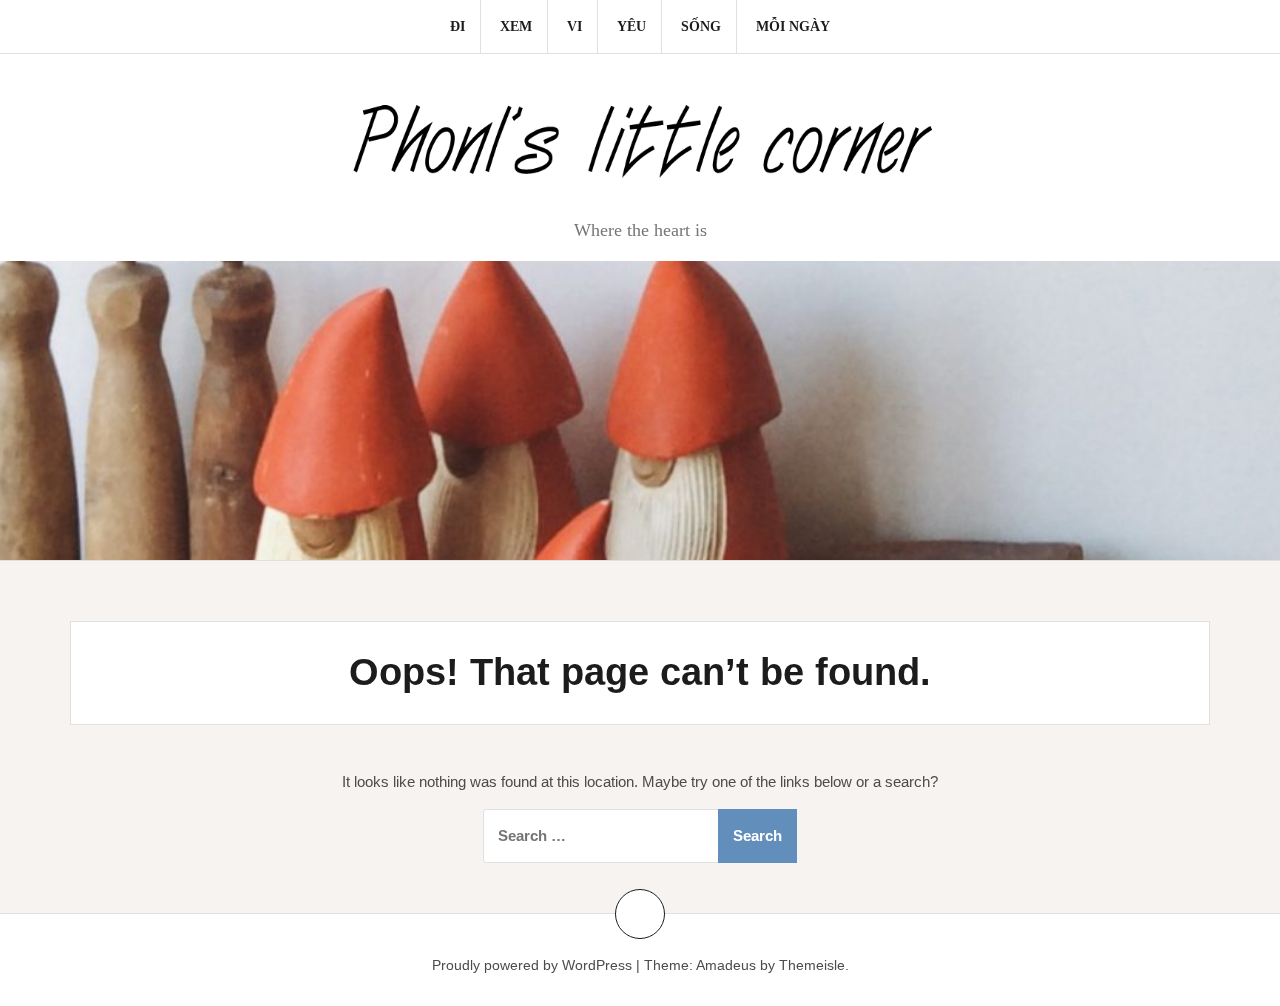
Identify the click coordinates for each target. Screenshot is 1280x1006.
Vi (574, 26)
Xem (516, 26)
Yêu (631, 26)
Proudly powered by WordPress (532, 965)
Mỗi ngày (793, 26)
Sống (701, 26)
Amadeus (726, 965)
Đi (457, 26)
